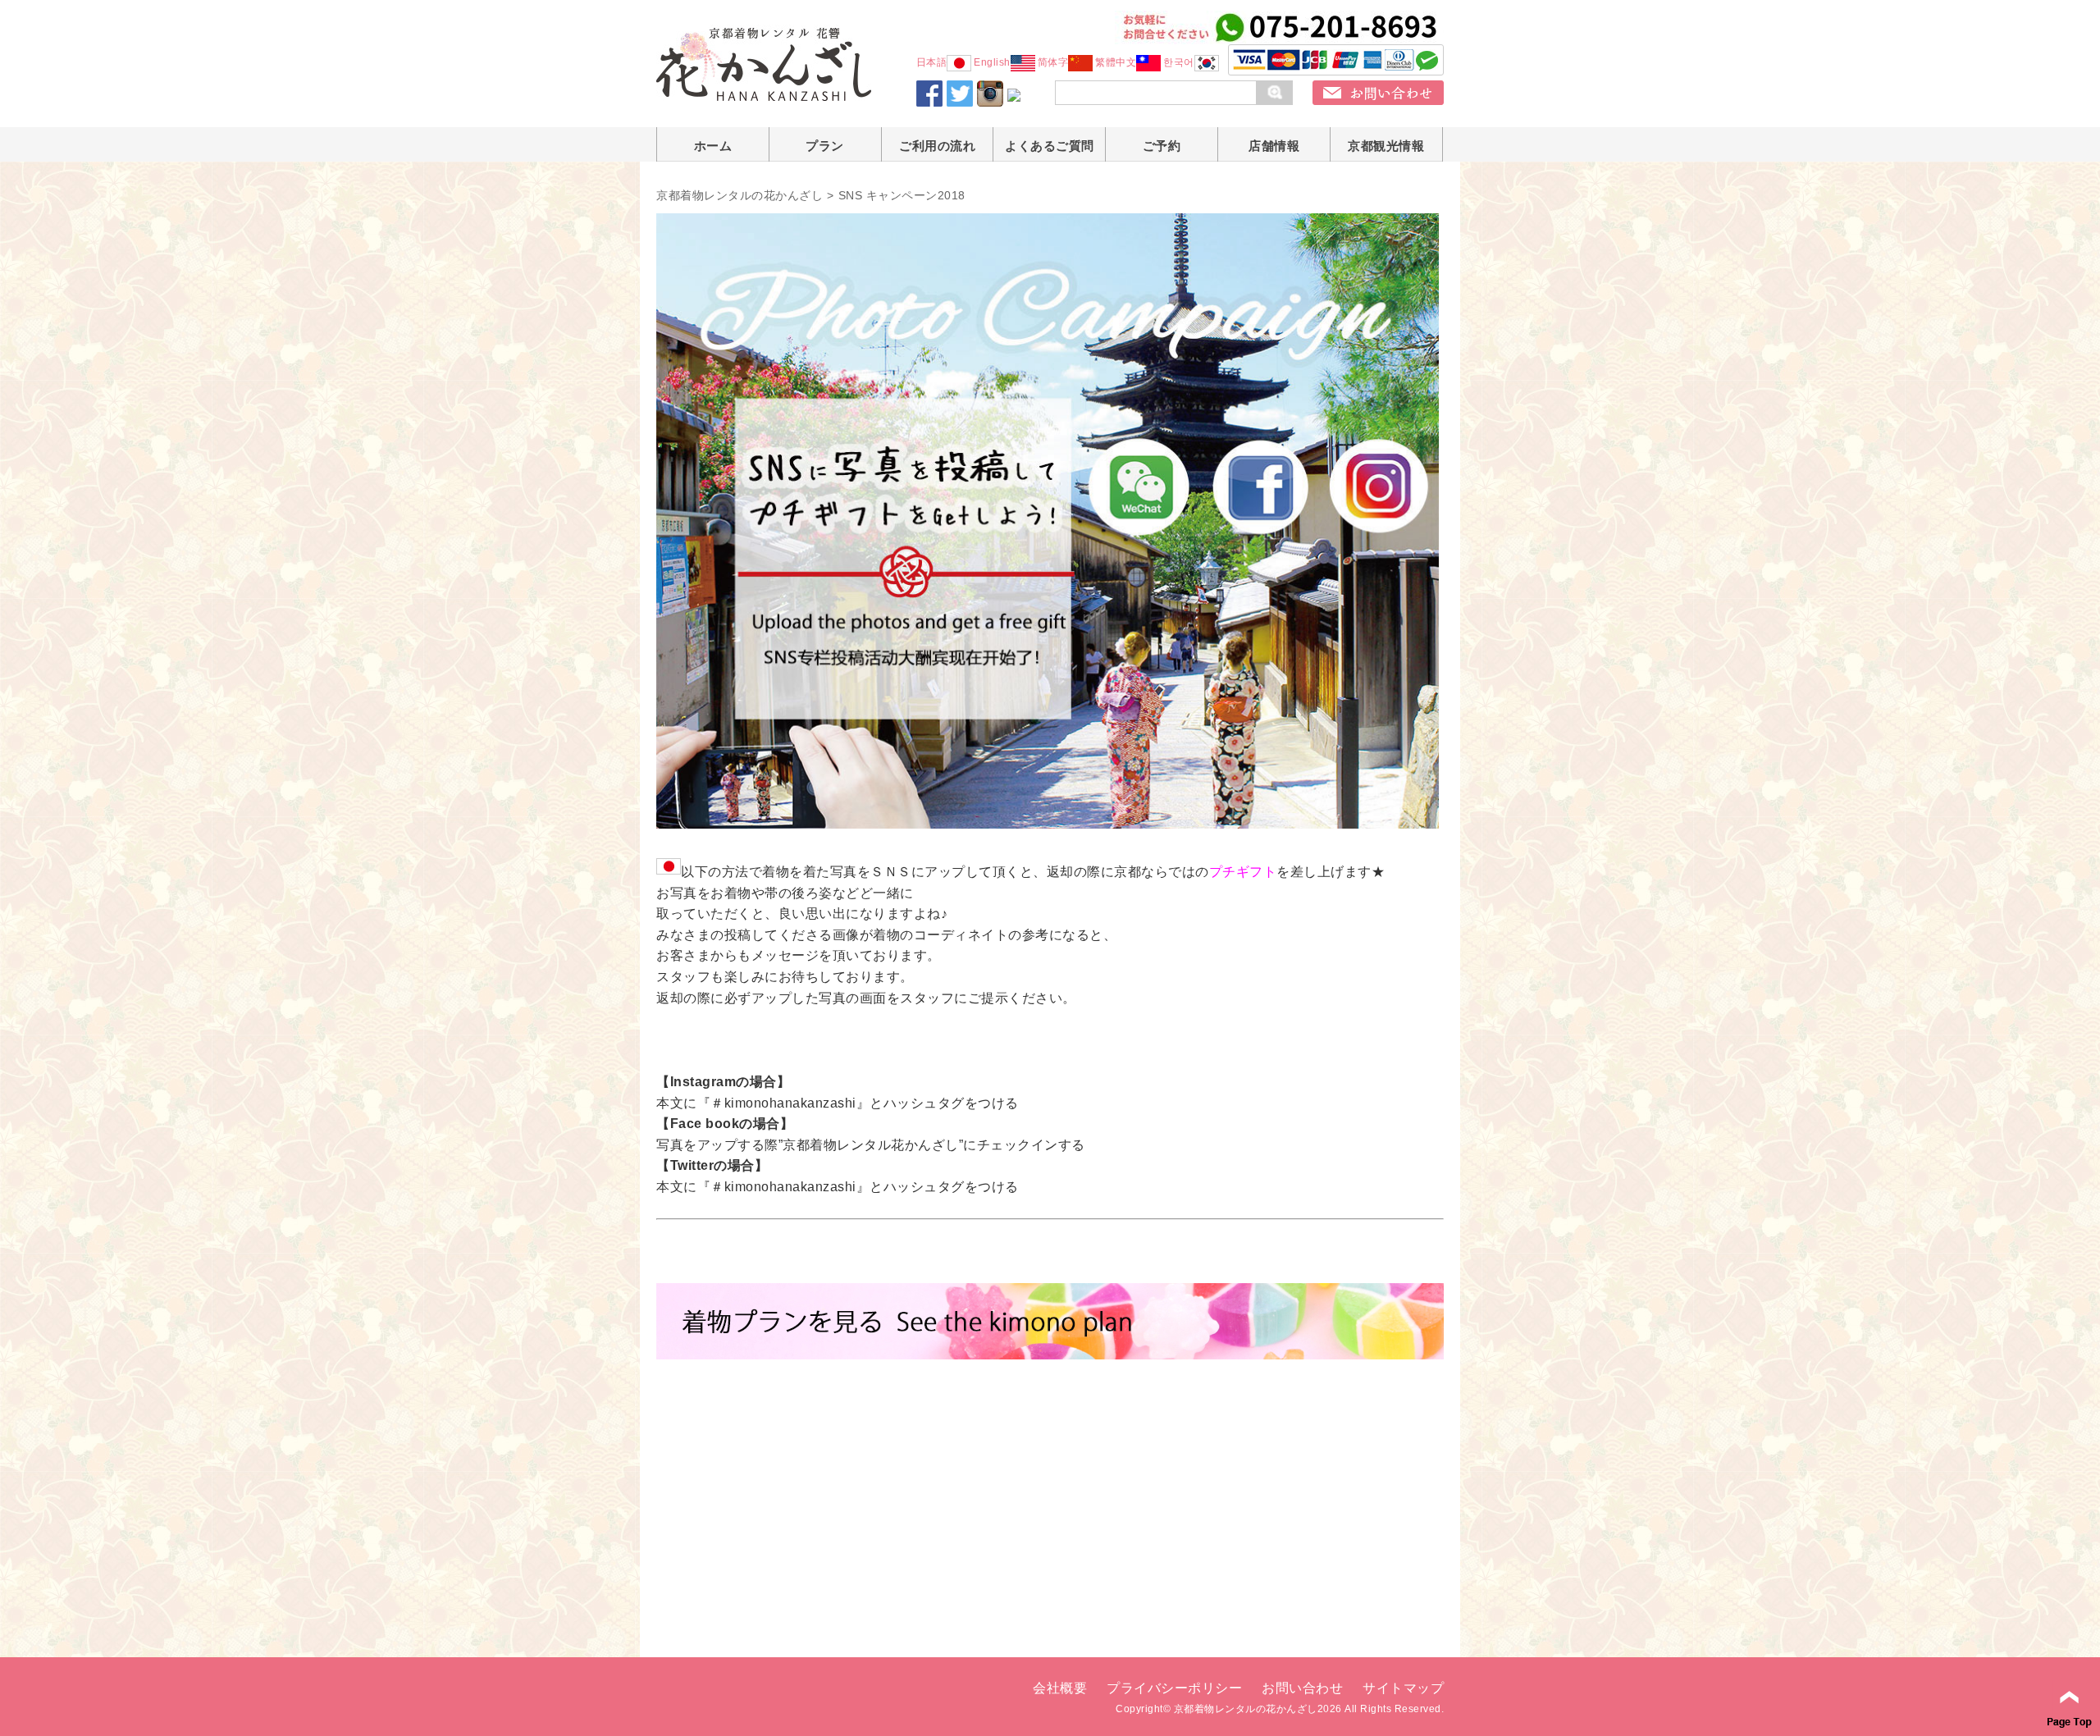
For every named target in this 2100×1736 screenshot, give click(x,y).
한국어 (1179, 62)
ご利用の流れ (937, 146)
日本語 (932, 62)
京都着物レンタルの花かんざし (740, 195)
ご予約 (1162, 146)
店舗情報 (1274, 146)
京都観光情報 (1386, 146)
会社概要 (1060, 1688)
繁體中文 (1116, 62)
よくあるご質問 (1050, 146)
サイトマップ (1403, 1688)
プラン (825, 146)
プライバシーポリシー (1174, 1688)
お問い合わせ (1302, 1688)
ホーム (713, 146)
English (992, 62)
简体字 (1053, 62)
